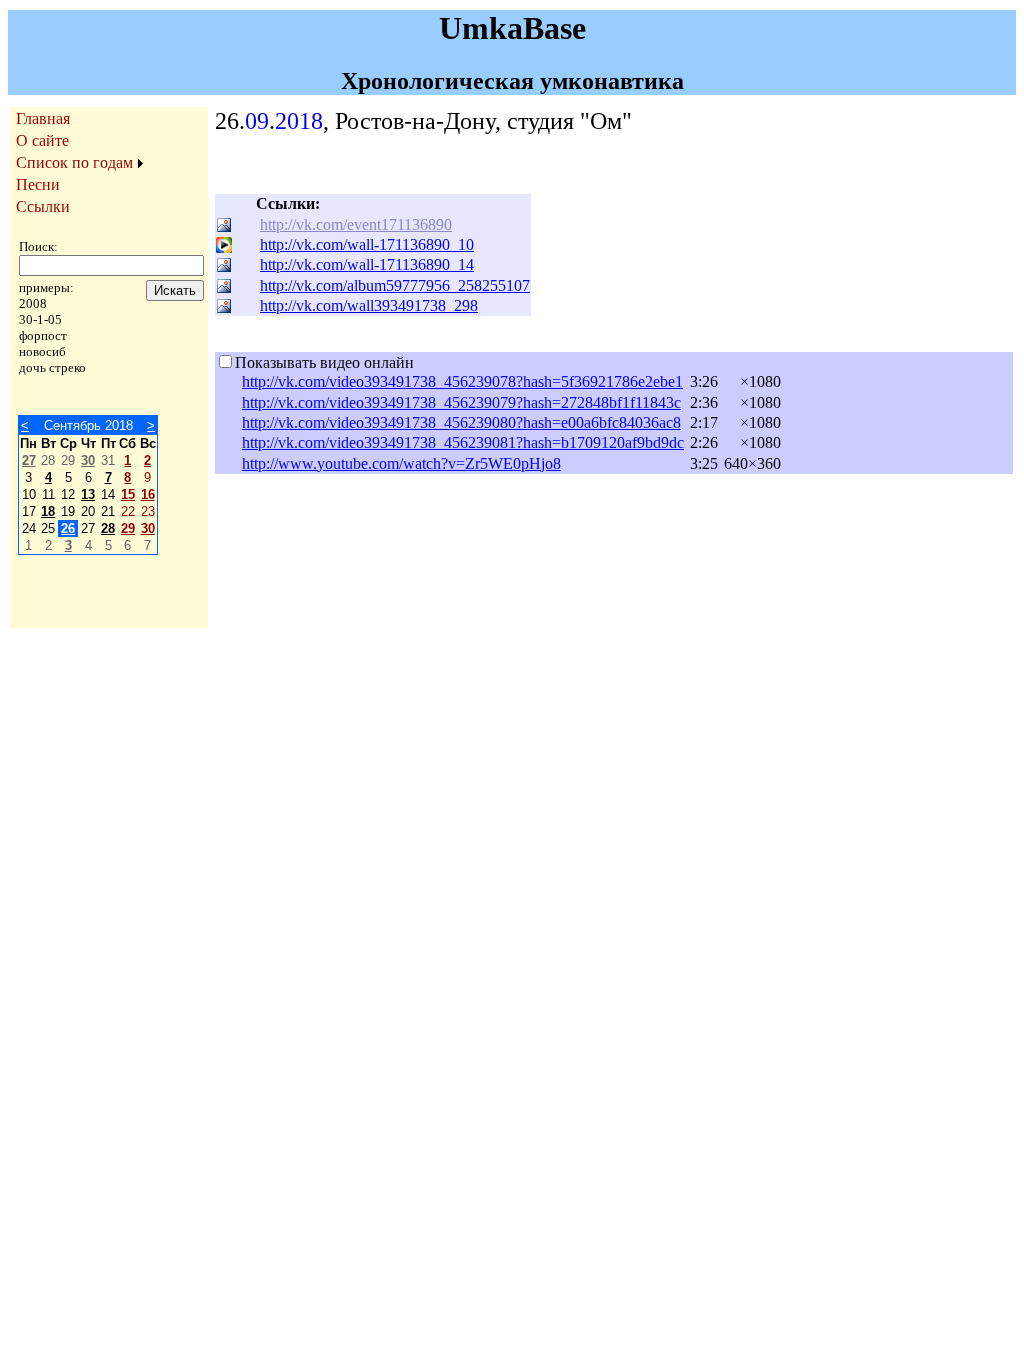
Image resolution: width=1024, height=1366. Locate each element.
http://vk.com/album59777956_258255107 (395, 285)
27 (29, 460)
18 (48, 511)
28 (108, 528)
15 (128, 494)
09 (257, 121)
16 (148, 494)
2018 (299, 121)
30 (88, 460)
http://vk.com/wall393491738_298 (369, 305)
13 (88, 494)
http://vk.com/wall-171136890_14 (367, 264)
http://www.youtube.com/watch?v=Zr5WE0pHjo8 (401, 463)
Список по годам (74, 162)
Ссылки (43, 206)
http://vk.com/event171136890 (356, 224)
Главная (43, 118)
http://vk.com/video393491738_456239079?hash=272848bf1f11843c (461, 402)
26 (68, 528)
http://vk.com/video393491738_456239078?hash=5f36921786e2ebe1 (462, 381)
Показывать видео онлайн (324, 362)
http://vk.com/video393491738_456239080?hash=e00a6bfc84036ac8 (461, 422)
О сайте (42, 140)
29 (128, 528)
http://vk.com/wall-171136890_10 (367, 244)
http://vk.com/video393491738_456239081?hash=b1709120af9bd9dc (463, 442)
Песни (38, 184)
